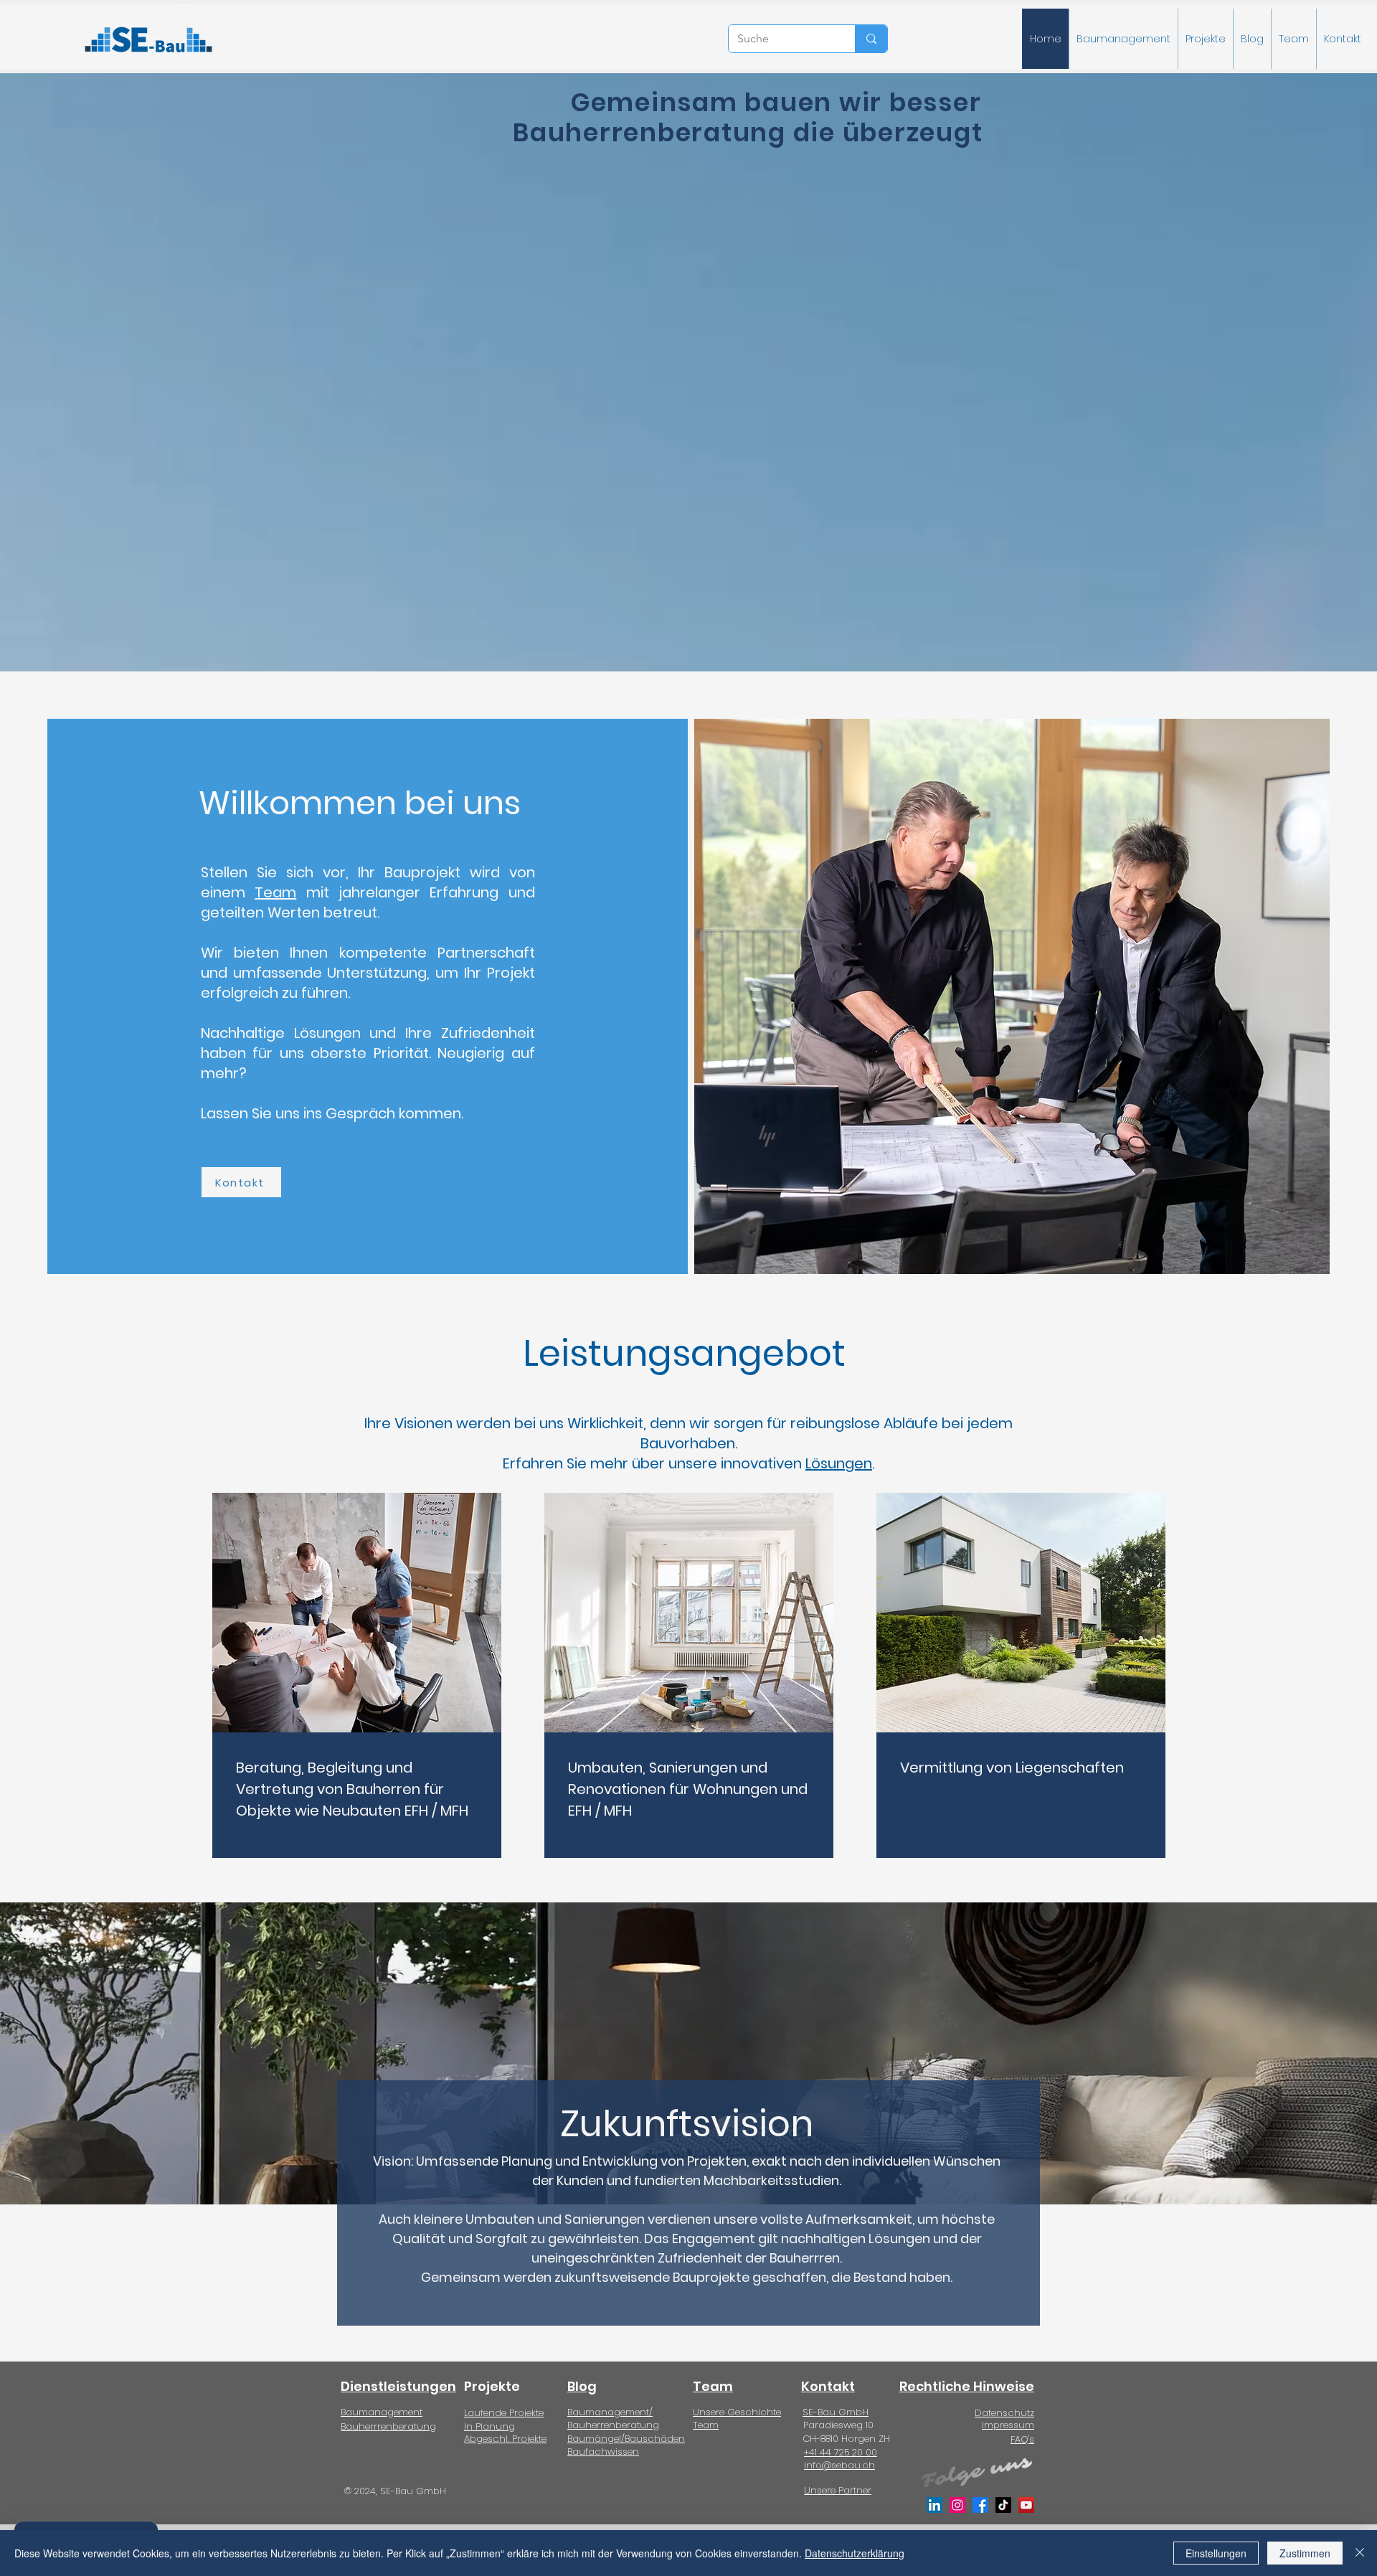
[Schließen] (1360, 2553)
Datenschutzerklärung (855, 2553)
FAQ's (1022, 2439)
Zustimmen (1305, 2553)
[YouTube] (1026, 2505)
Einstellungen (1216, 2553)
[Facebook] (980, 2505)
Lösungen (839, 1463)
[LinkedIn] (934, 2505)
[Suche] (871, 39)
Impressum (1008, 2425)
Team (275, 892)
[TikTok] (1003, 2505)
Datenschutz (1004, 2413)
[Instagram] (957, 2505)
